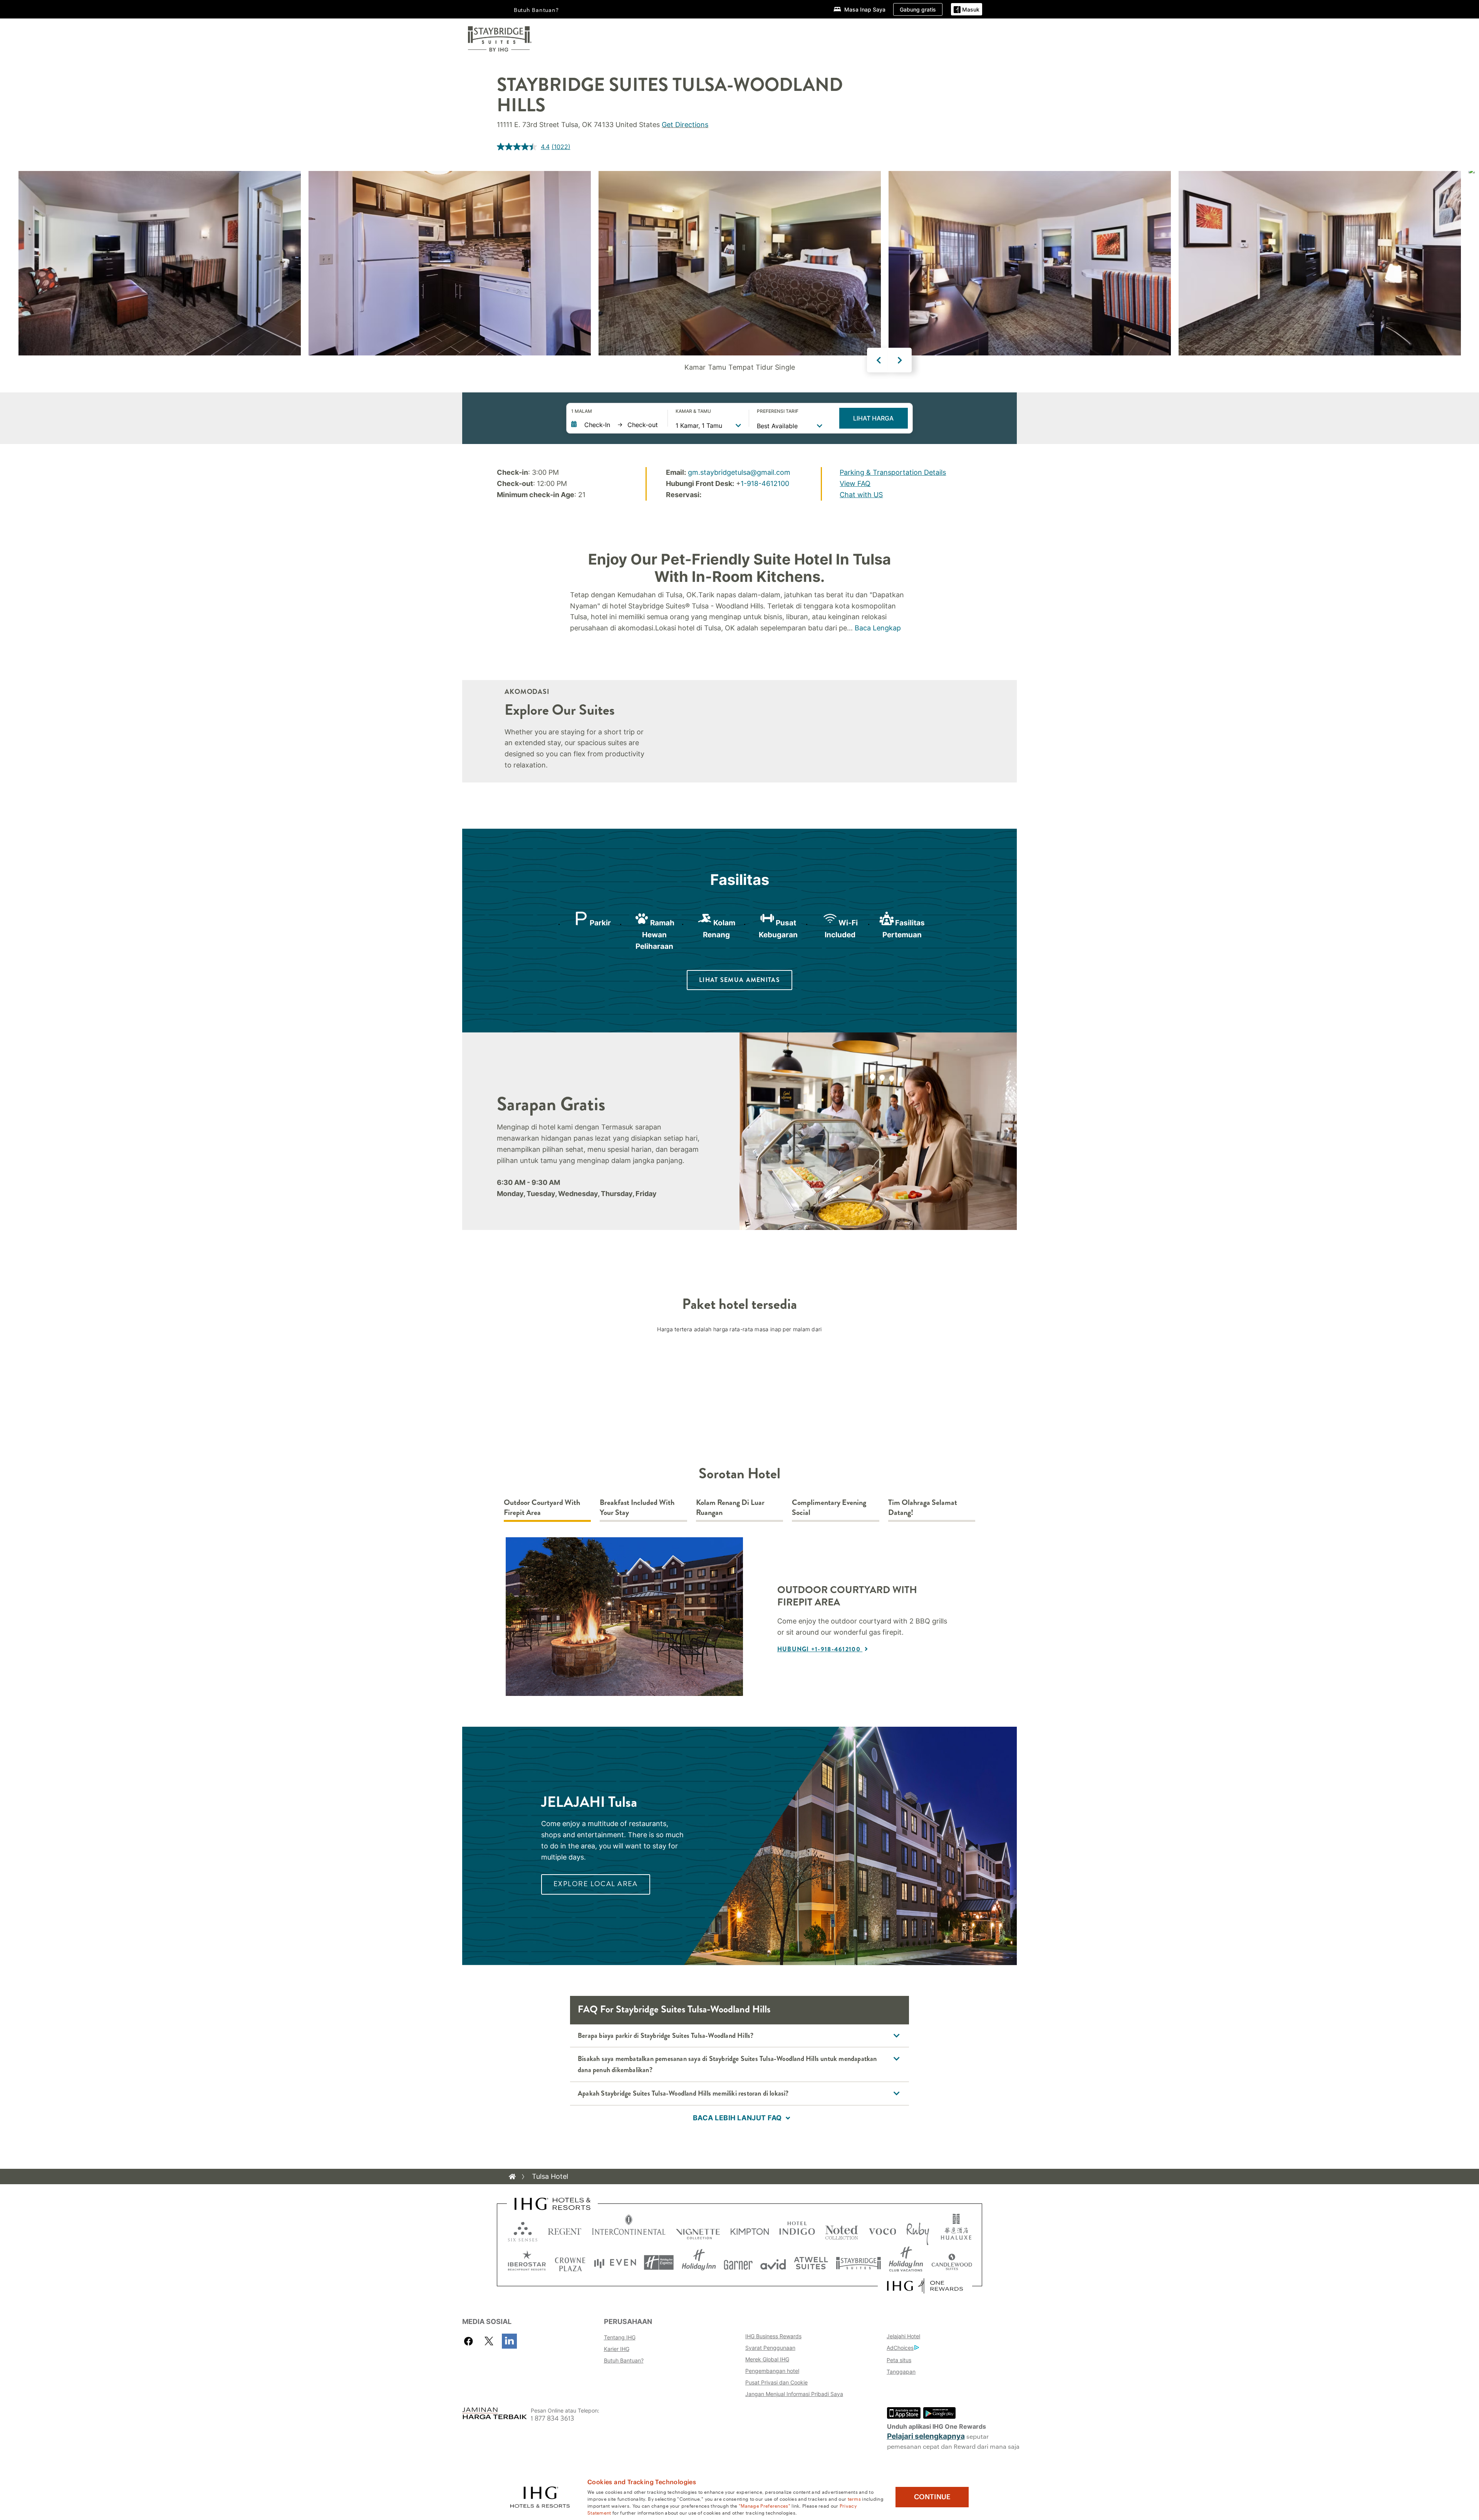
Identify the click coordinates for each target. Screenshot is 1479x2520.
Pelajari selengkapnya (926, 2436)
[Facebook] (470, 2341)
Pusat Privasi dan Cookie (776, 2382)
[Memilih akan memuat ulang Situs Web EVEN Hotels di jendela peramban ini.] (615, 2263)
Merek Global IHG (767, 2359)
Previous (879, 360)
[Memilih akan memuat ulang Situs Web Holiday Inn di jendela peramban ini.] (699, 2263)
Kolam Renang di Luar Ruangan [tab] (730, 1508)
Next (900, 360)
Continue (932, 2497)
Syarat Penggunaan (770, 2348)
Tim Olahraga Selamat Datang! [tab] (923, 1508)
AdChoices (900, 2348)
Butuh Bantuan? (624, 2360)
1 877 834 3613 (553, 2419)
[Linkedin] (509, 2341)
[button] (967, 9)
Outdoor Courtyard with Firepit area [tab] (542, 1508)
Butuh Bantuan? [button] (536, 10)
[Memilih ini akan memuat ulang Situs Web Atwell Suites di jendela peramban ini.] (811, 2263)
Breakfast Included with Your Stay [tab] (637, 1508)
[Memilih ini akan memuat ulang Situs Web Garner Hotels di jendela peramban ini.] (738, 2263)
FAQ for (674, 2009)
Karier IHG (617, 2349)
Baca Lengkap (878, 628)
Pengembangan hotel (772, 2371)
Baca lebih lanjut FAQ (737, 2118)
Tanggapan (901, 2372)
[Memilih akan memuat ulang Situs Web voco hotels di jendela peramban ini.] (882, 2230)
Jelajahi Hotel (903, 2336)
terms (854, 2498)
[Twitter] (489, 2341)
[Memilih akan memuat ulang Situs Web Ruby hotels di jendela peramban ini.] (918, 2230)
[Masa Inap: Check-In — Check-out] (615, 425)
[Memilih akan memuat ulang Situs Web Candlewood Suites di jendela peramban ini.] (952, 2263)
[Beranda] (512, 2177)
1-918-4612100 (765, 483)
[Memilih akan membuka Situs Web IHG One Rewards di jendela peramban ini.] (925, 2286)
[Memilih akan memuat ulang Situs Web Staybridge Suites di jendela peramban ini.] (859, 2263)
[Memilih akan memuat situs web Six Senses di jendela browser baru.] (523, 2230)
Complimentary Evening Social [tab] (829, 1508)
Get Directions (685, 125)
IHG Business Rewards (773, 2336)
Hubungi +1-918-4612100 (820, 1649)
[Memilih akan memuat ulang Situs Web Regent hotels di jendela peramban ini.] (565, 2230)
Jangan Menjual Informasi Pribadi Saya (794, 2394)
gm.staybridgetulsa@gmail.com (739, 472)
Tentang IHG (620, 2337)
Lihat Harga (873, 418)
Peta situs (899, 2360)
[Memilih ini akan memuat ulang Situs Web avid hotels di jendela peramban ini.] (773, 2263)
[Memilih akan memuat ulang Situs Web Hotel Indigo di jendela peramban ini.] (797, 2230)
